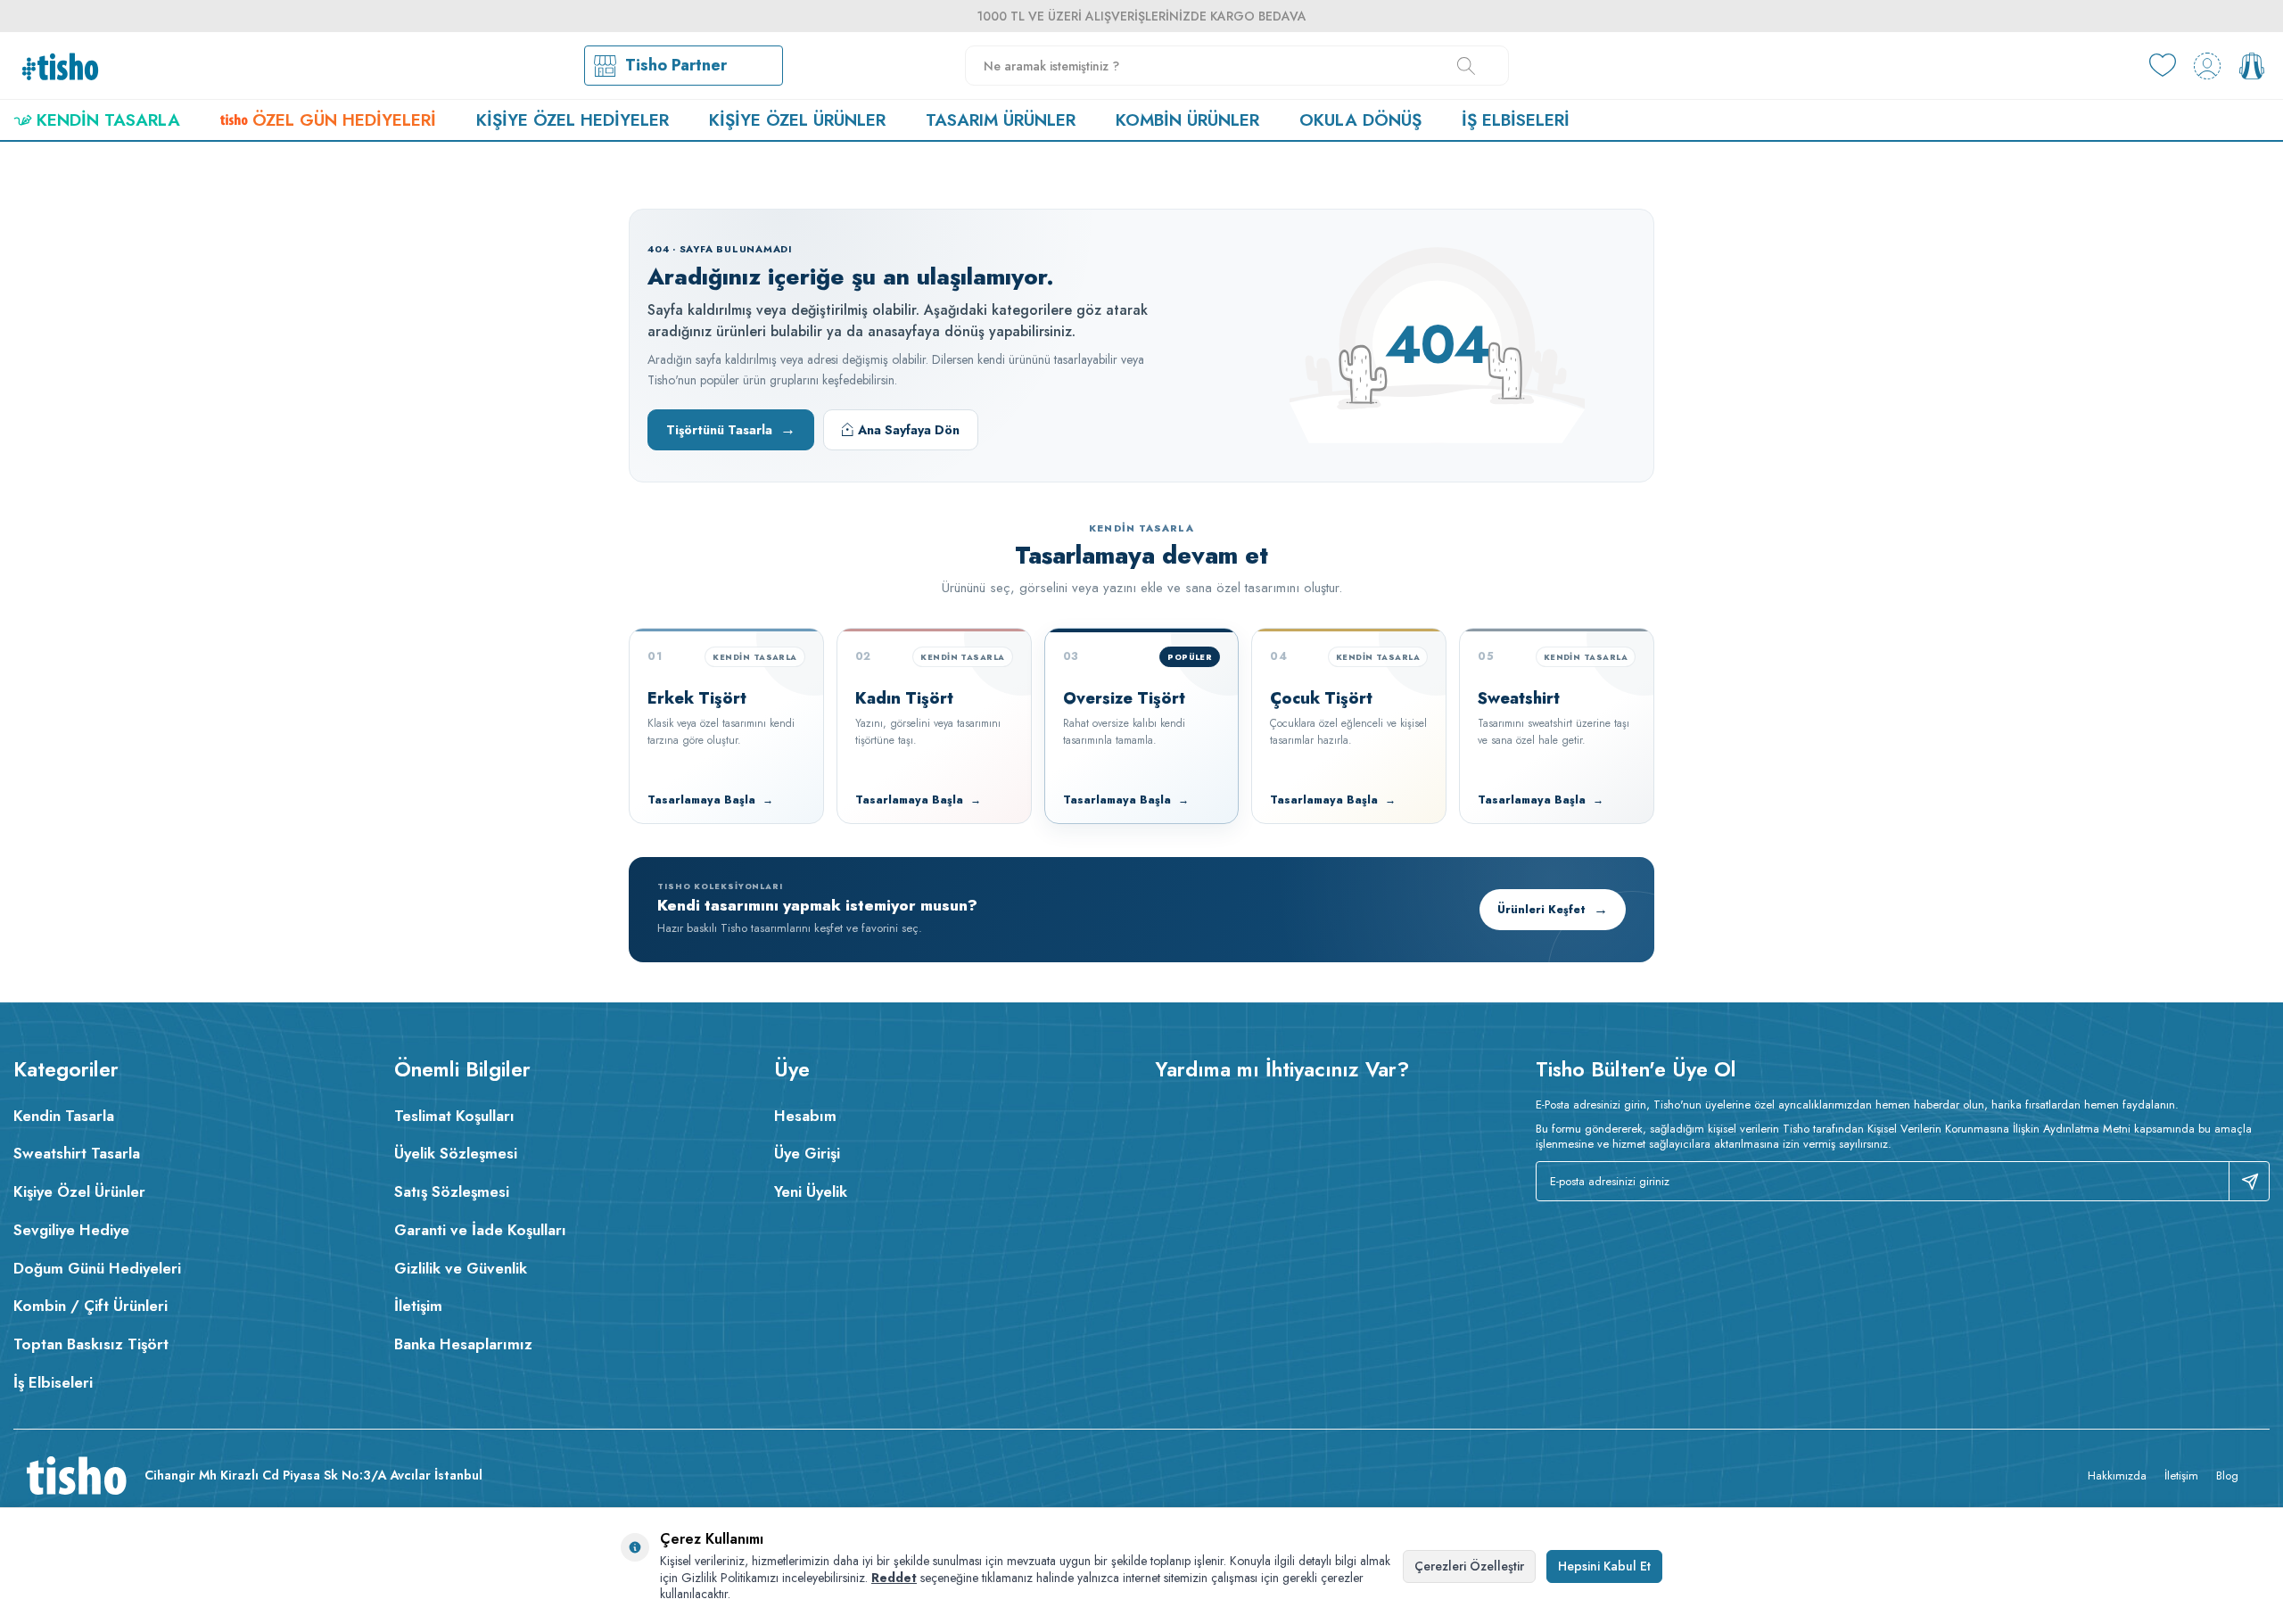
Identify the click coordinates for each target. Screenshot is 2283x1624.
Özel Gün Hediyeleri (344, 120)
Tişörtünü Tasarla (731, 429)
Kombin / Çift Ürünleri (91, 1306)
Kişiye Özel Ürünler (797, 120)
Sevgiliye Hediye (71, 1230)
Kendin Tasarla (108, 120)
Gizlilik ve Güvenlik (461, 1268)
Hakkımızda (2117, 1476)
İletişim (418, 1306)
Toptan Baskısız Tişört (91, 1344)
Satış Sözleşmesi (452, 1191)
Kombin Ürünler (1187, 120)
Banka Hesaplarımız (463, 1344)
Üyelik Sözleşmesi (456, 1153)
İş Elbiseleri (1516, 120)
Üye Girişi (807, 1153)
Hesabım (805, 1116)
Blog (2227, 1476)
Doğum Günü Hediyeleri (97, 1268)
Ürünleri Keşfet (1553, 909)
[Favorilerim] (2163, 66)
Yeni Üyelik (811, 1191)
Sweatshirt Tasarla (77, 1153)
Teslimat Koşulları (454, 1116)
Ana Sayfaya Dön (909, 430)
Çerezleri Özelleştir (1469, 1566)
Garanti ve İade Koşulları (480, 1230)
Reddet (894, 1578)
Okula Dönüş (1360, 120)
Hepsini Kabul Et (1604, 1566)
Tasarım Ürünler (1001, 120)
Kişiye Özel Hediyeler (573, 120)
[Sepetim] (2252, 66)
